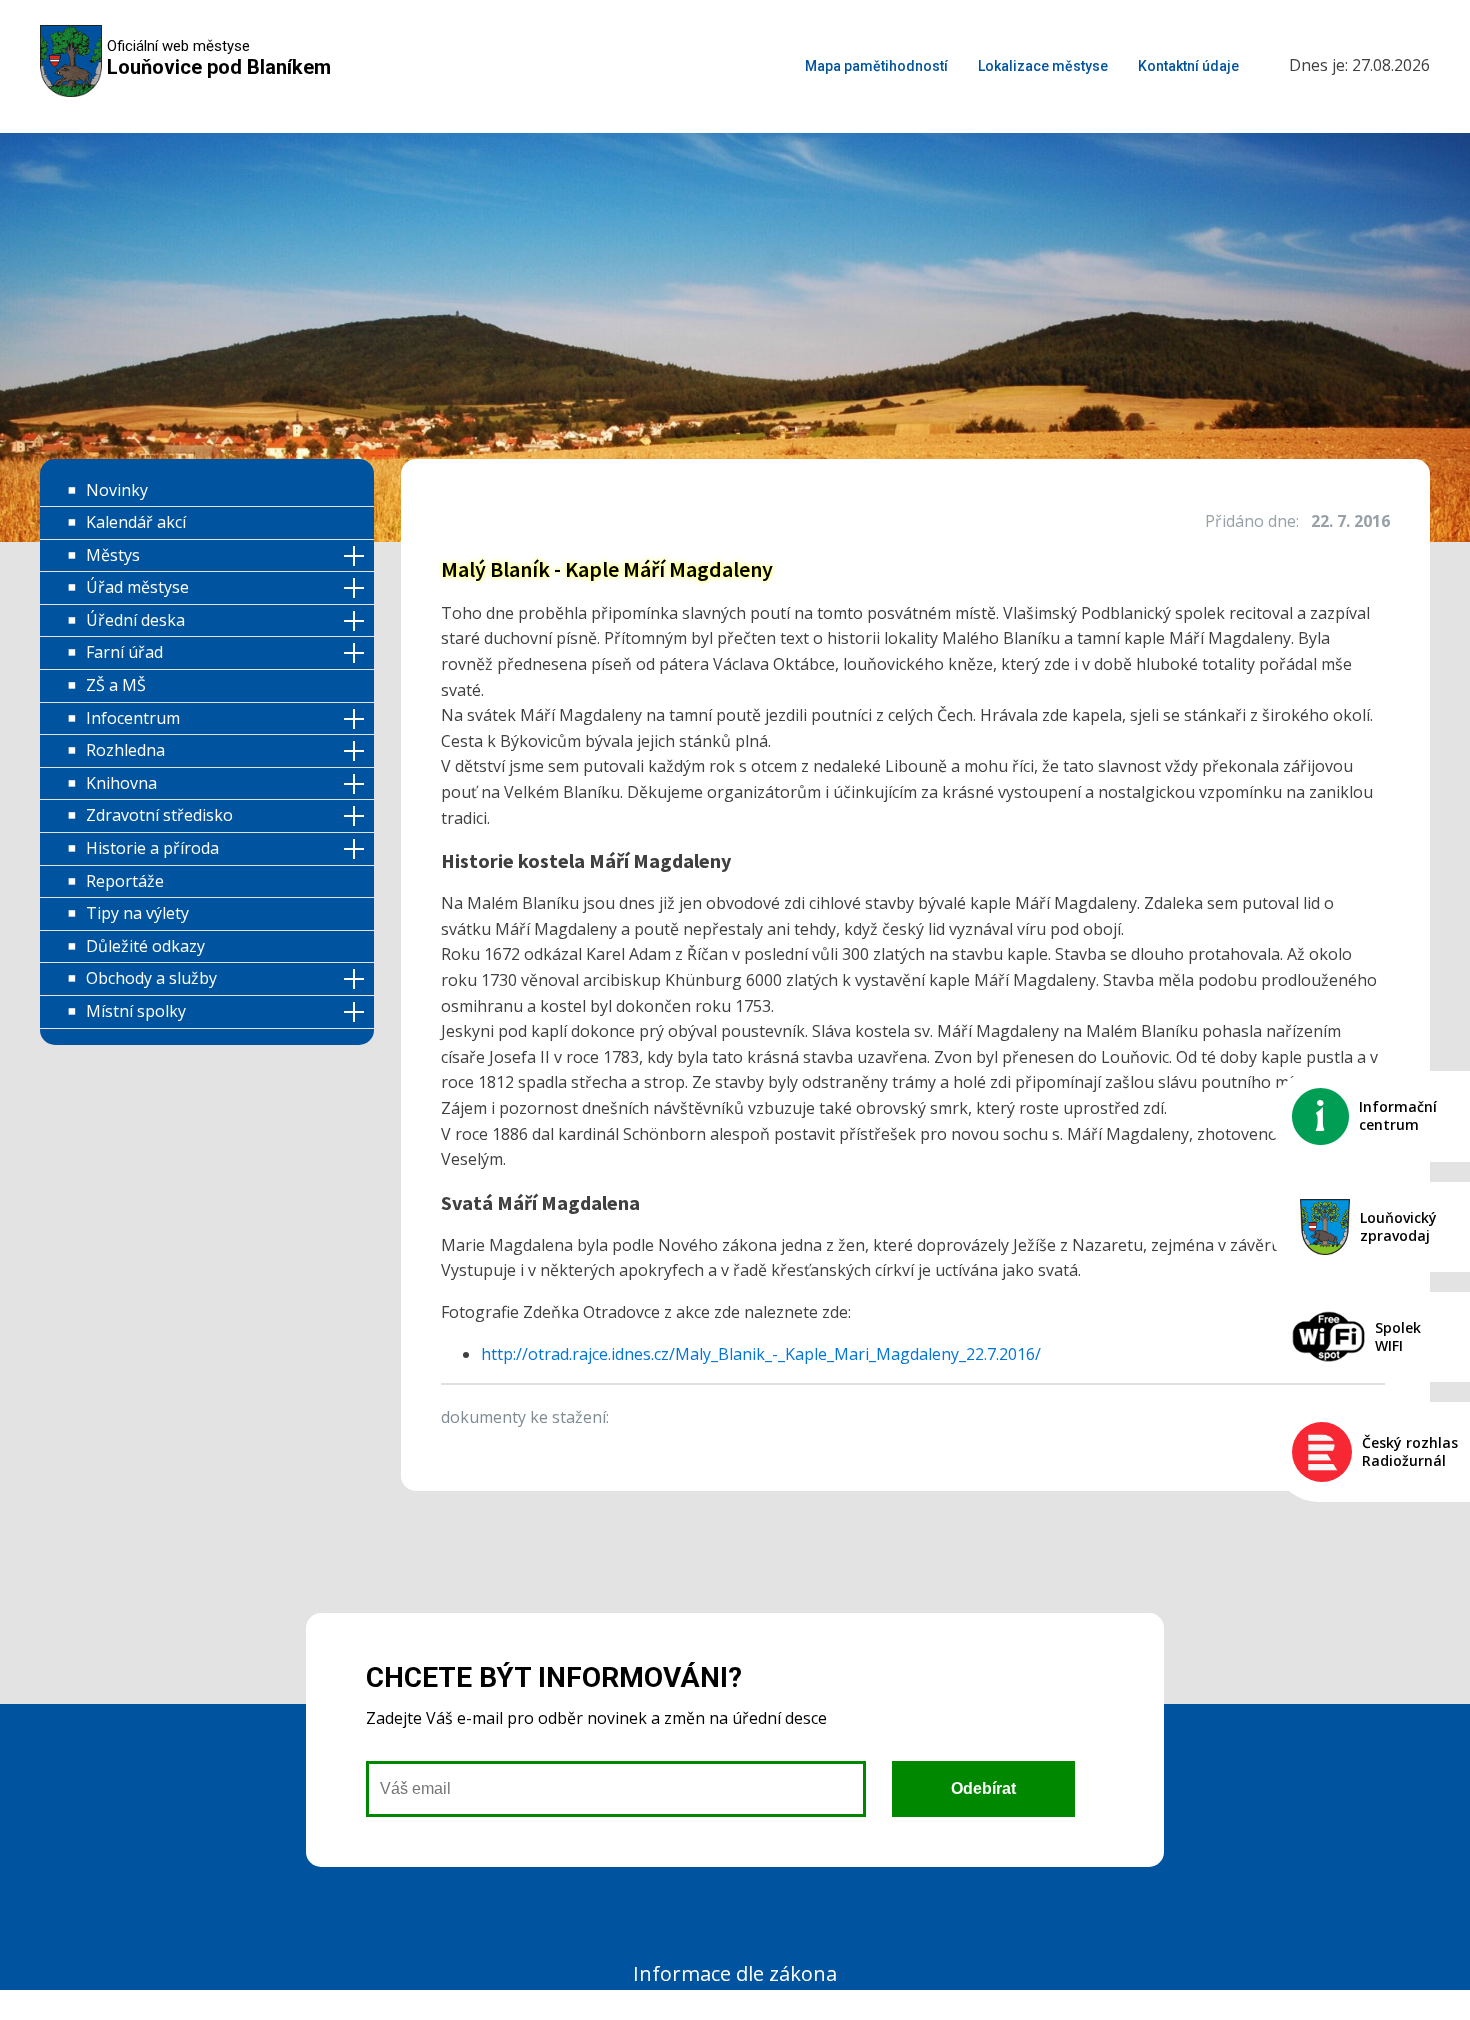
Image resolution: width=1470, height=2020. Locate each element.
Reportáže (125, 881)
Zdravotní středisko (159, 815)
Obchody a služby (151, 978)
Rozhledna (125, 750)
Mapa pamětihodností (876, 66)
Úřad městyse (137, 587)
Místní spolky (136, 1011)
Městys (113, 555)
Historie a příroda (152, 848)
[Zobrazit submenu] (357, 556)
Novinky (117, 490)
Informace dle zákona (735, 1973)
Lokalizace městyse (1043, 66)
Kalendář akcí (136, 522)
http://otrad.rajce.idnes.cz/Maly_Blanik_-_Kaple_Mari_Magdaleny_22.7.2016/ (761, 1354)
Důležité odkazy (145, 946)
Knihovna (121, 783)
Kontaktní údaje (1188, 66)
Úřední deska (135, 620)
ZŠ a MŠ (116, 685)
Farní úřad (124, 652)
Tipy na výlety (137, 913)
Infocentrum (133, 718)
